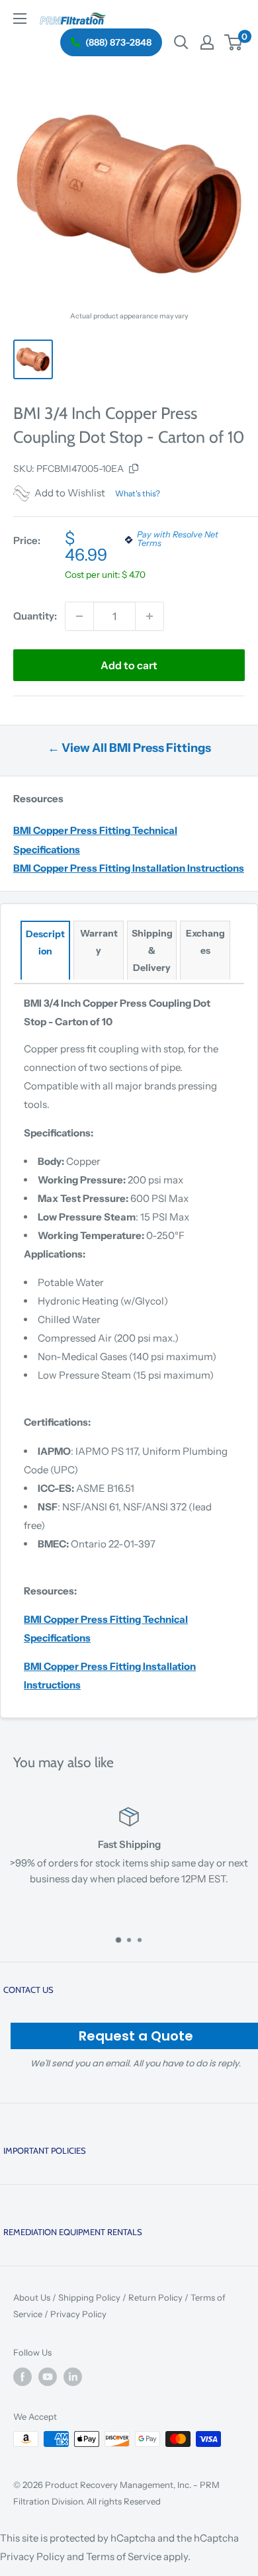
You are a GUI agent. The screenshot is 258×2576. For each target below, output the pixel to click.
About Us (32, 2297)
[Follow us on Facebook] (22, 2377)
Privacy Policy (78, 2314)
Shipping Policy (89, 2297)
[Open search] (181, 42)
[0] (234, 42)
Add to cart (129, 665)
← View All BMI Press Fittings (129, 748)
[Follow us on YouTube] (48, 2377)
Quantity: (35, 616)
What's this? (138, 493)
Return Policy (155, 2297)
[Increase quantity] (150, 616)
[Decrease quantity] (79, 616)
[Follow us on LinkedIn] (73, 2377)
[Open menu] (20, 19)
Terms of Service (124, 2556)
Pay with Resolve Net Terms (178, 539)
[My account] (207, 42)
